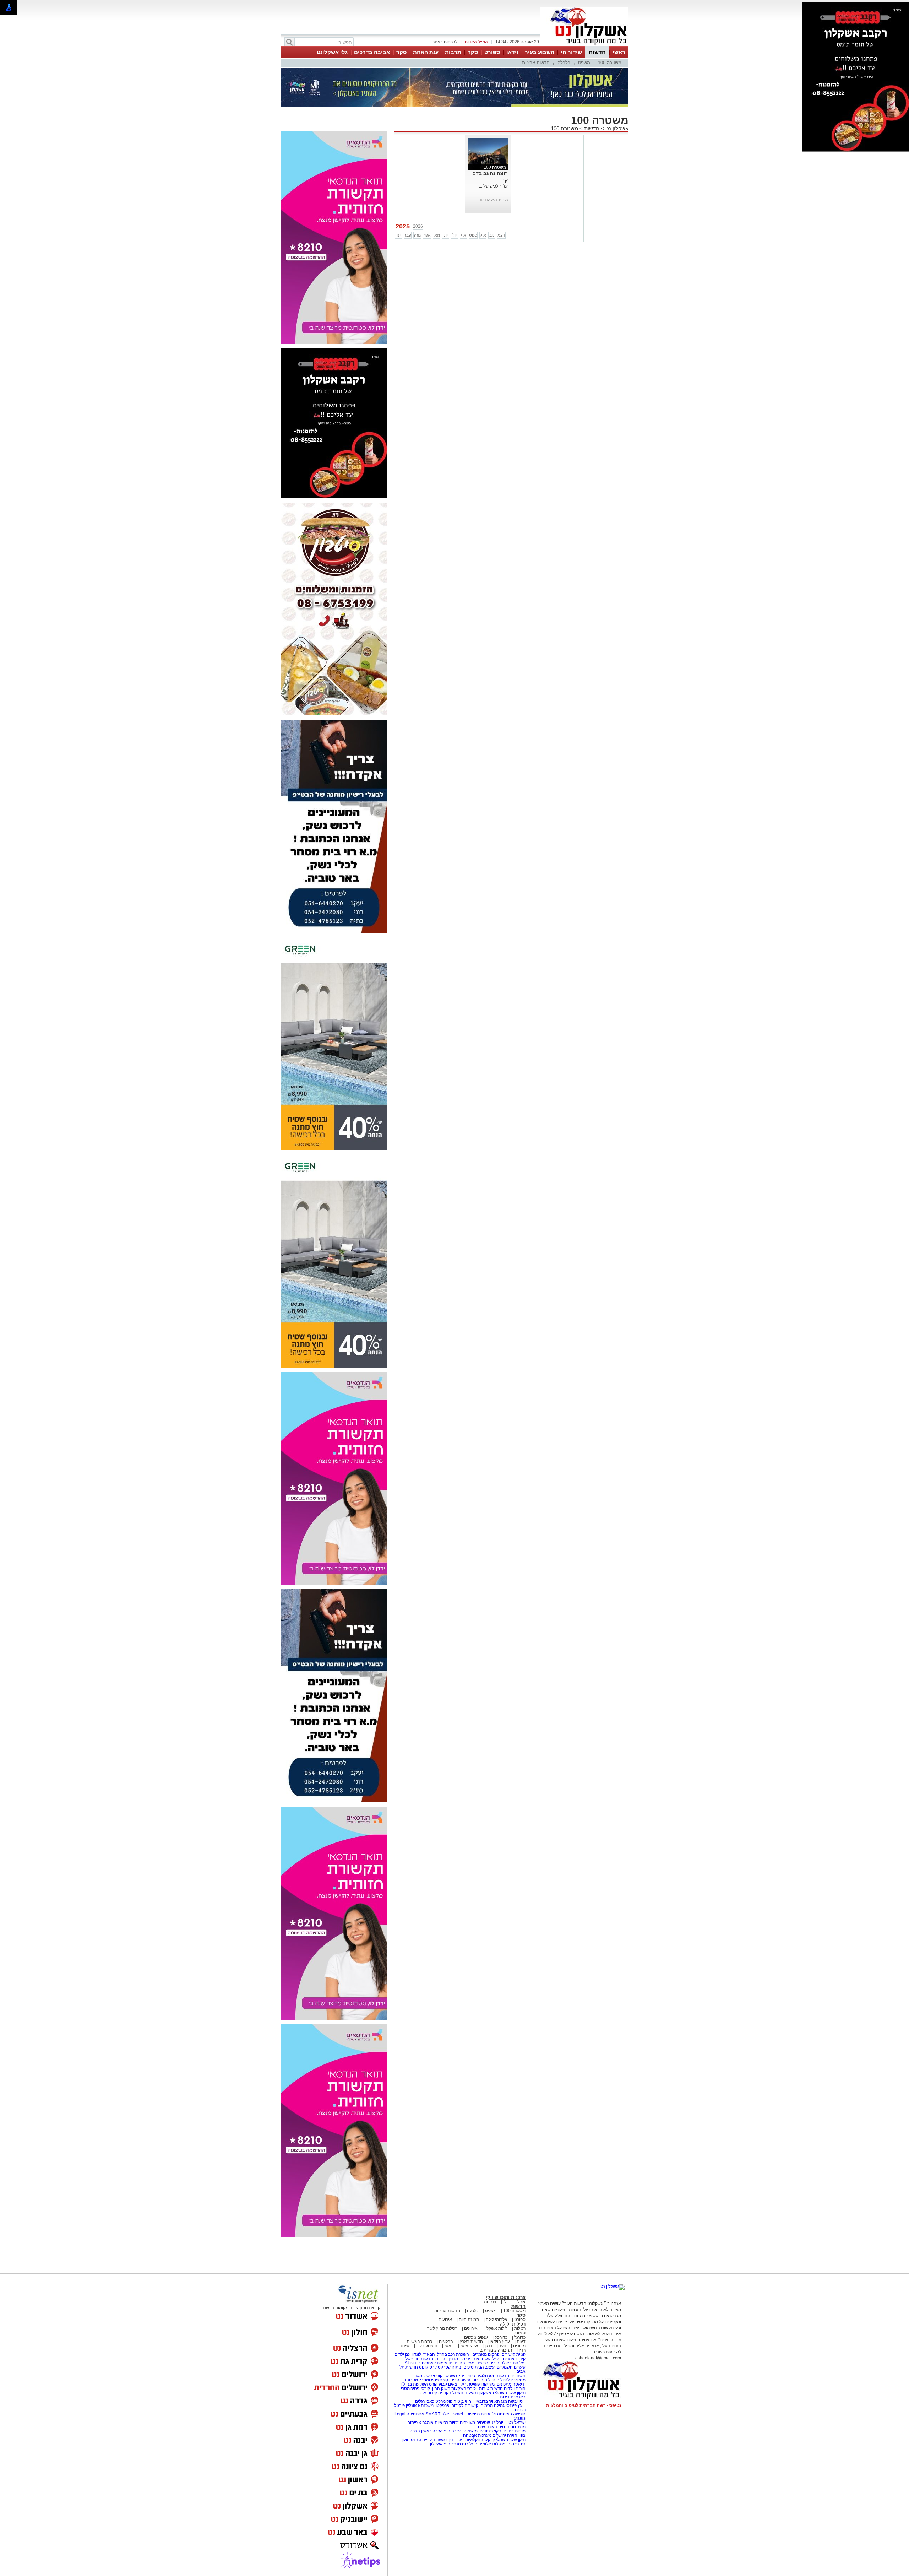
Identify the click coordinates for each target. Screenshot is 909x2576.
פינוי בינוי (467, 2376)
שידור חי (571, 52)
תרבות (453, 52)
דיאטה (518, 2384)
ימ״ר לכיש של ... (493, 186)
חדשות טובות (491, 2388)
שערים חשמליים (511, 2367)
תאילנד (471, 2393)
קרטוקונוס (428, 2367)
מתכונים (411, 2380)
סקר (473, 52)
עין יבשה (516, 2401)
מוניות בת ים (514, 2431)
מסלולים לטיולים (511, 2380)
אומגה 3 (426, 2423)
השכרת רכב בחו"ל (453, 2354)
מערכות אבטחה (477, 2435)
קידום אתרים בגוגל (508, 2359)
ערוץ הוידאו (500, 2342)
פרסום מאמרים (486, 2354)
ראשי (619, 52)
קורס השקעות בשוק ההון (454, 2388)
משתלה (471, 2431)
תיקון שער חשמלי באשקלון (502, 2393)
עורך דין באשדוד (447, 2440)
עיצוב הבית (485, 2367)
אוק (483, 235)
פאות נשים (488, 2427)
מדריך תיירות (447, 2359)
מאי (437, 235)
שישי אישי (469, 2346)
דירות (505, 2397)
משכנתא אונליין (420, 2405)
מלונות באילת (512, 2363)
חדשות (597, 52)
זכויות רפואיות (478, 2414)
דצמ (501, 235)
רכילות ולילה (513, 2324)
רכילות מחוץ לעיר (442, 2328)
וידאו (512, 52)
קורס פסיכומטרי (434, 2380)
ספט (473, 235)
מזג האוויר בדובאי (491, 2401)
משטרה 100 (610, 63)
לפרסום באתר (445, 42)
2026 (418, 226)
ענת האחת (426, 52)
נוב (492, 235)
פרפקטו (442, 2405)
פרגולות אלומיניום (490, 2444)
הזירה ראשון (432, 2431)
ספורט (492, 52)
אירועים (445, 2320)
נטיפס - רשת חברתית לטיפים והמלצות (584, 2405)
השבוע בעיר (540, 52)
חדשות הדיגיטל (419, 2359)
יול (454, 235)
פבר (408, 235)
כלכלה (564, 63)
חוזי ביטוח (462, 2401)
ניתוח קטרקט (450, 2367)
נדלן (507, 2302)
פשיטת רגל (470, 2384)
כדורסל (501, 2337)
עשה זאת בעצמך (475, 2359)
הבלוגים (446, 2342)
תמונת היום (469, 2320)
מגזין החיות (464, 2363)
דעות (521, 2342)
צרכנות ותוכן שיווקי (506, 2297)
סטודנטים (507, 2427)
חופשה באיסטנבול (509, 2414)
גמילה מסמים (492, 2405)
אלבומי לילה (497, 2320)
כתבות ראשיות (419, 2342)
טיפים (469, 2367)
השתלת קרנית (451, 2393)
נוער (503, 2346)
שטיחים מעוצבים (475, 2423)
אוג (463, 235)
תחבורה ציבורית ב (496, 2350)
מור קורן (488, 2384)
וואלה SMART (438, 2414)
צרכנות (490, 2302)
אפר (427, 235)
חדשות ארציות (536, 63)
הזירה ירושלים (505, 2435)
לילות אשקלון (496, 2328)
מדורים (519, 2346)
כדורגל (520, 2337)
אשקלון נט (616, 128)
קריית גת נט (421, 2440)
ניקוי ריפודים (491, 2431)
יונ (446, 235)
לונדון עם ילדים (408, 2354)
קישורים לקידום (465, 2405)
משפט (584, 63)
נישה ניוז (518, 2376)
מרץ (417, 235)
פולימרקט (444, 2401)
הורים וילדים (515, 2388)
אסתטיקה (415, 2414)
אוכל (521, 2302)
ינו (399, 235)
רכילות (520, 2328)
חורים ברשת (488, 2363)
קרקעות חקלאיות (480, 2440)
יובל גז (498, 2423)
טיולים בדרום (483, 2380)
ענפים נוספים (476, 2337)
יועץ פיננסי (515, 2405)
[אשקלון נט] (613, 2287)
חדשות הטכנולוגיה (493, 2376)
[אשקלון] (584, 45)
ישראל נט (516, 2423)
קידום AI (412, 2363)
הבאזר (429, 2354)
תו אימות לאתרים (437, 2363)
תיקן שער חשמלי (511, 2440)
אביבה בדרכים (372, 52)
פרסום (513, 2444)
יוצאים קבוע (449, 2384)
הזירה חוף (453, 2431)
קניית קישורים (513, 2354)
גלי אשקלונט (332, 52)
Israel (458, 2414)
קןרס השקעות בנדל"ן (419, 2384)
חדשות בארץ (471, 2342)
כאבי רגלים (424, 2401)
